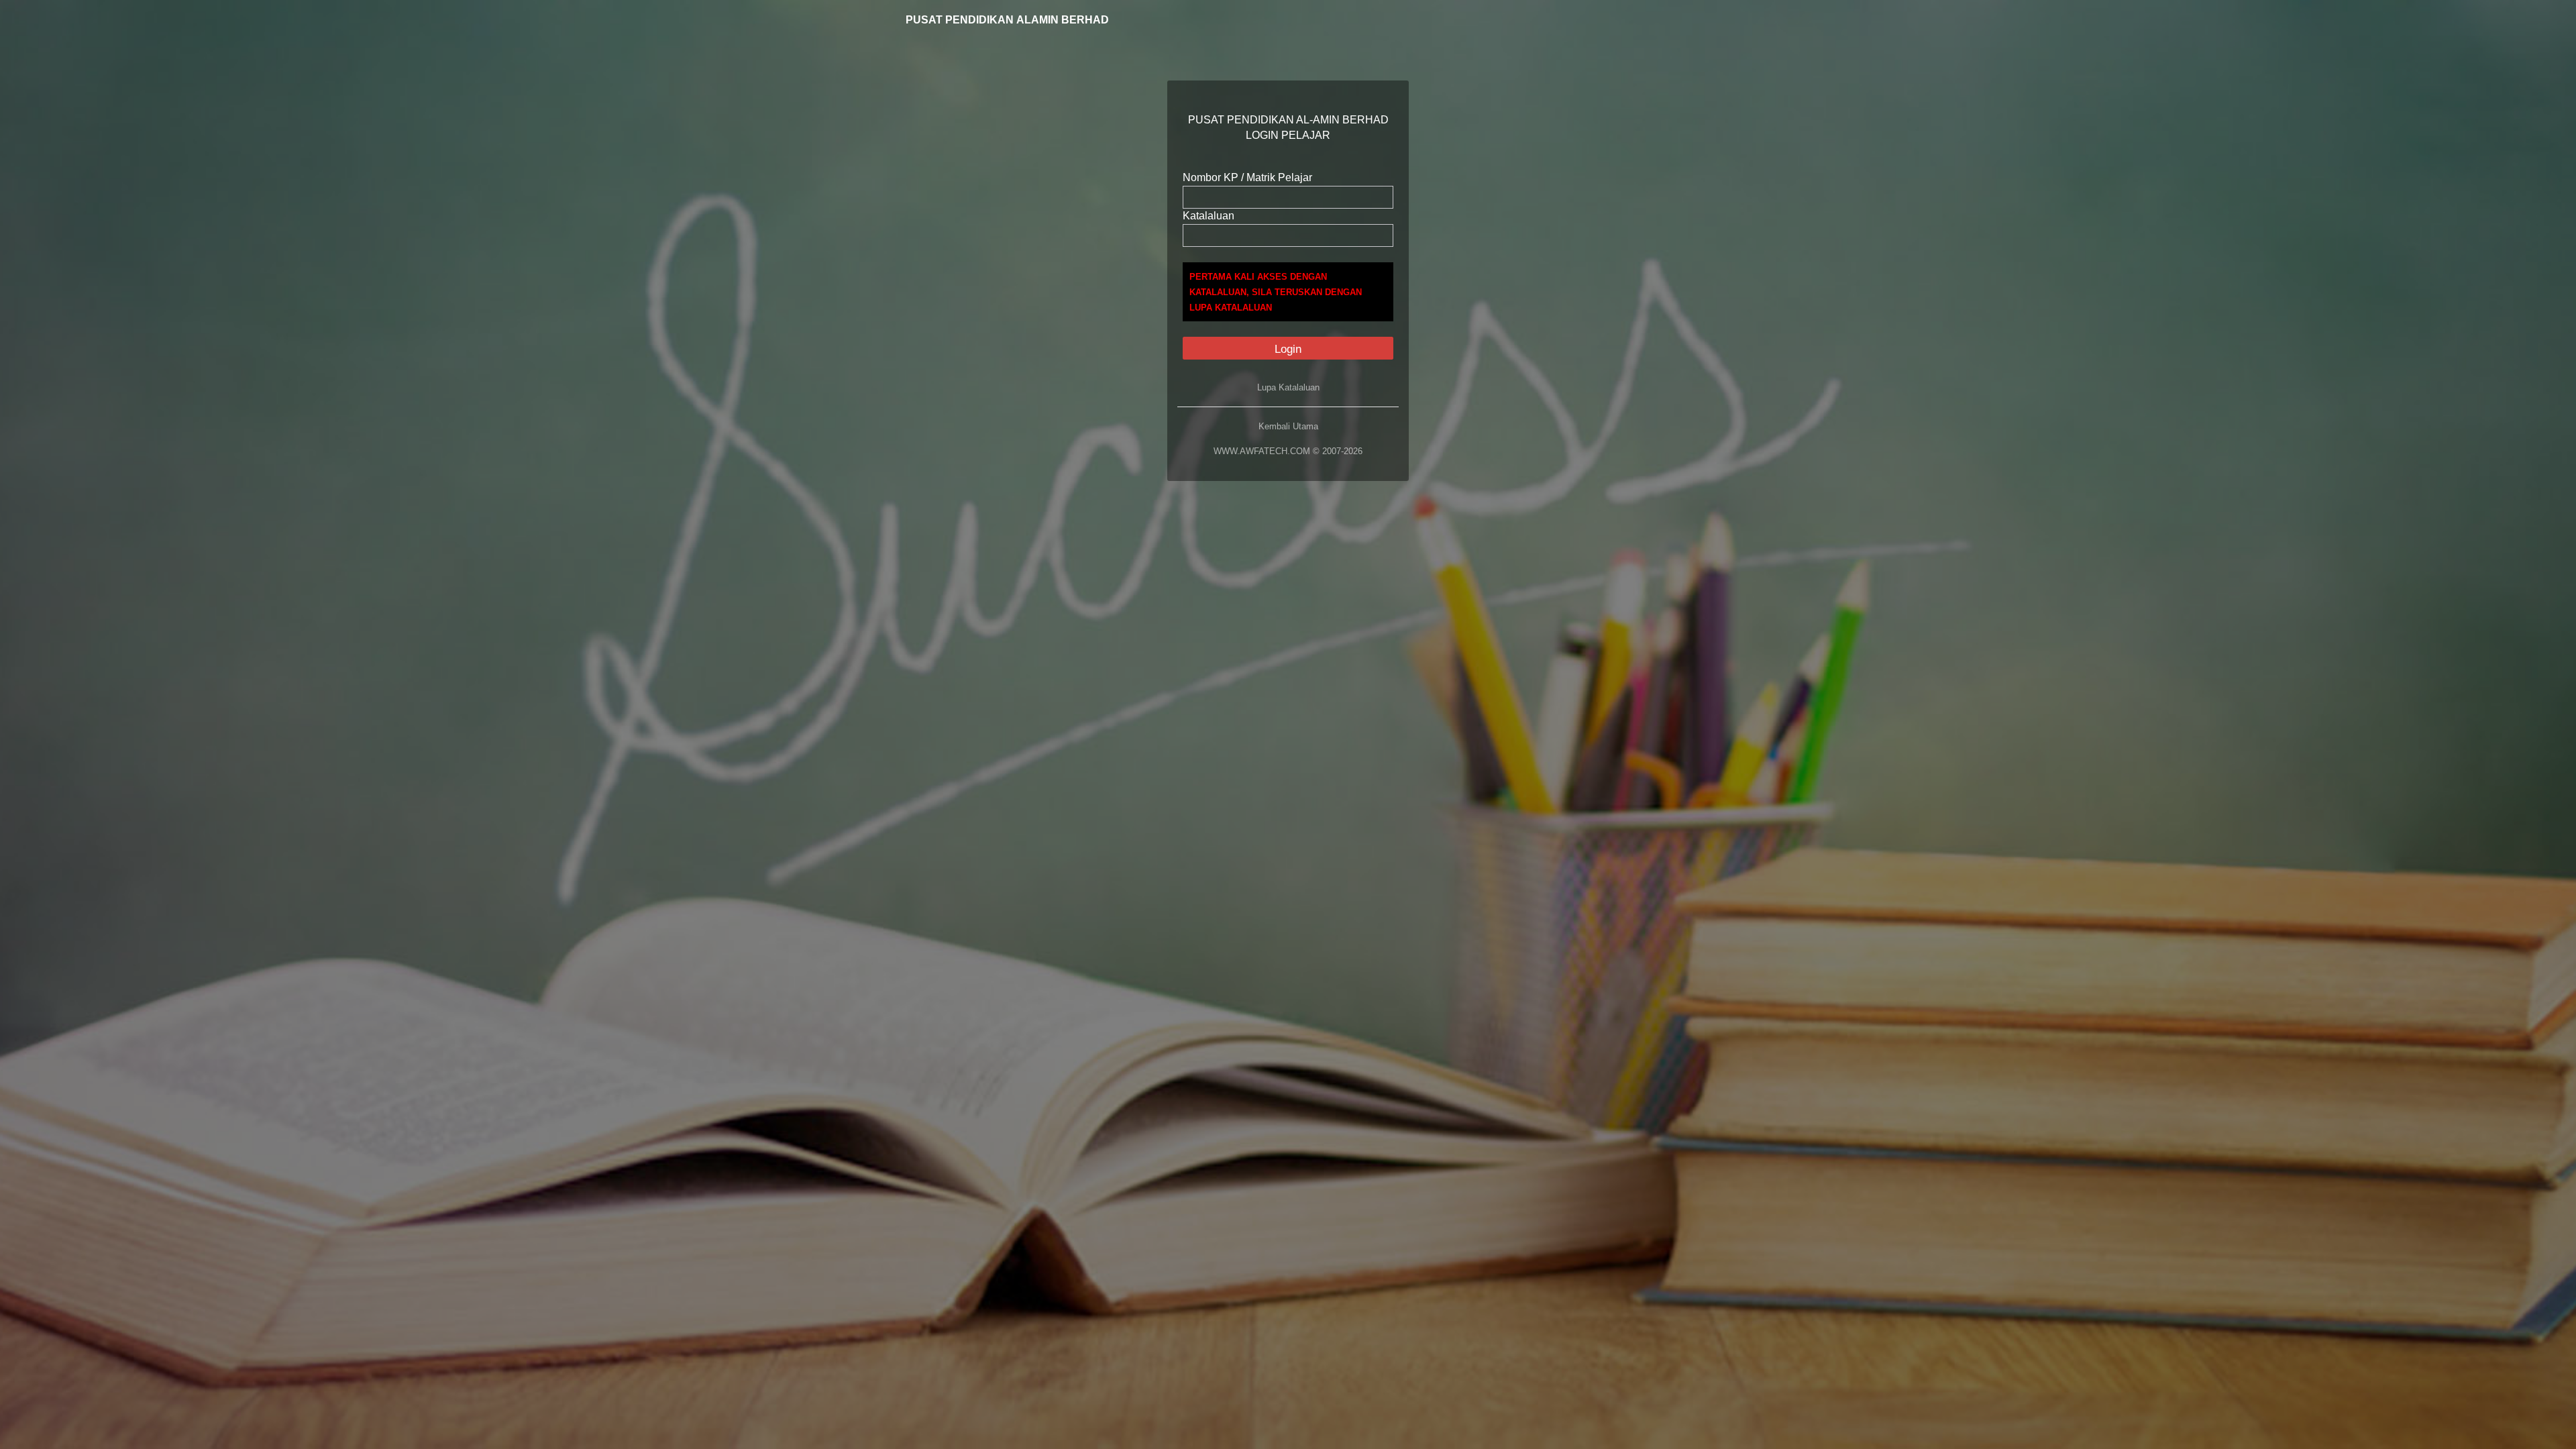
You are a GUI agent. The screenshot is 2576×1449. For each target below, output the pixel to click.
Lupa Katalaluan (1288, 387)
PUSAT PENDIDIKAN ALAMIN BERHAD (1007, 20)
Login (1288, 349)
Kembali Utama (1288, 426)
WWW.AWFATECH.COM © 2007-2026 (1288, 451)
